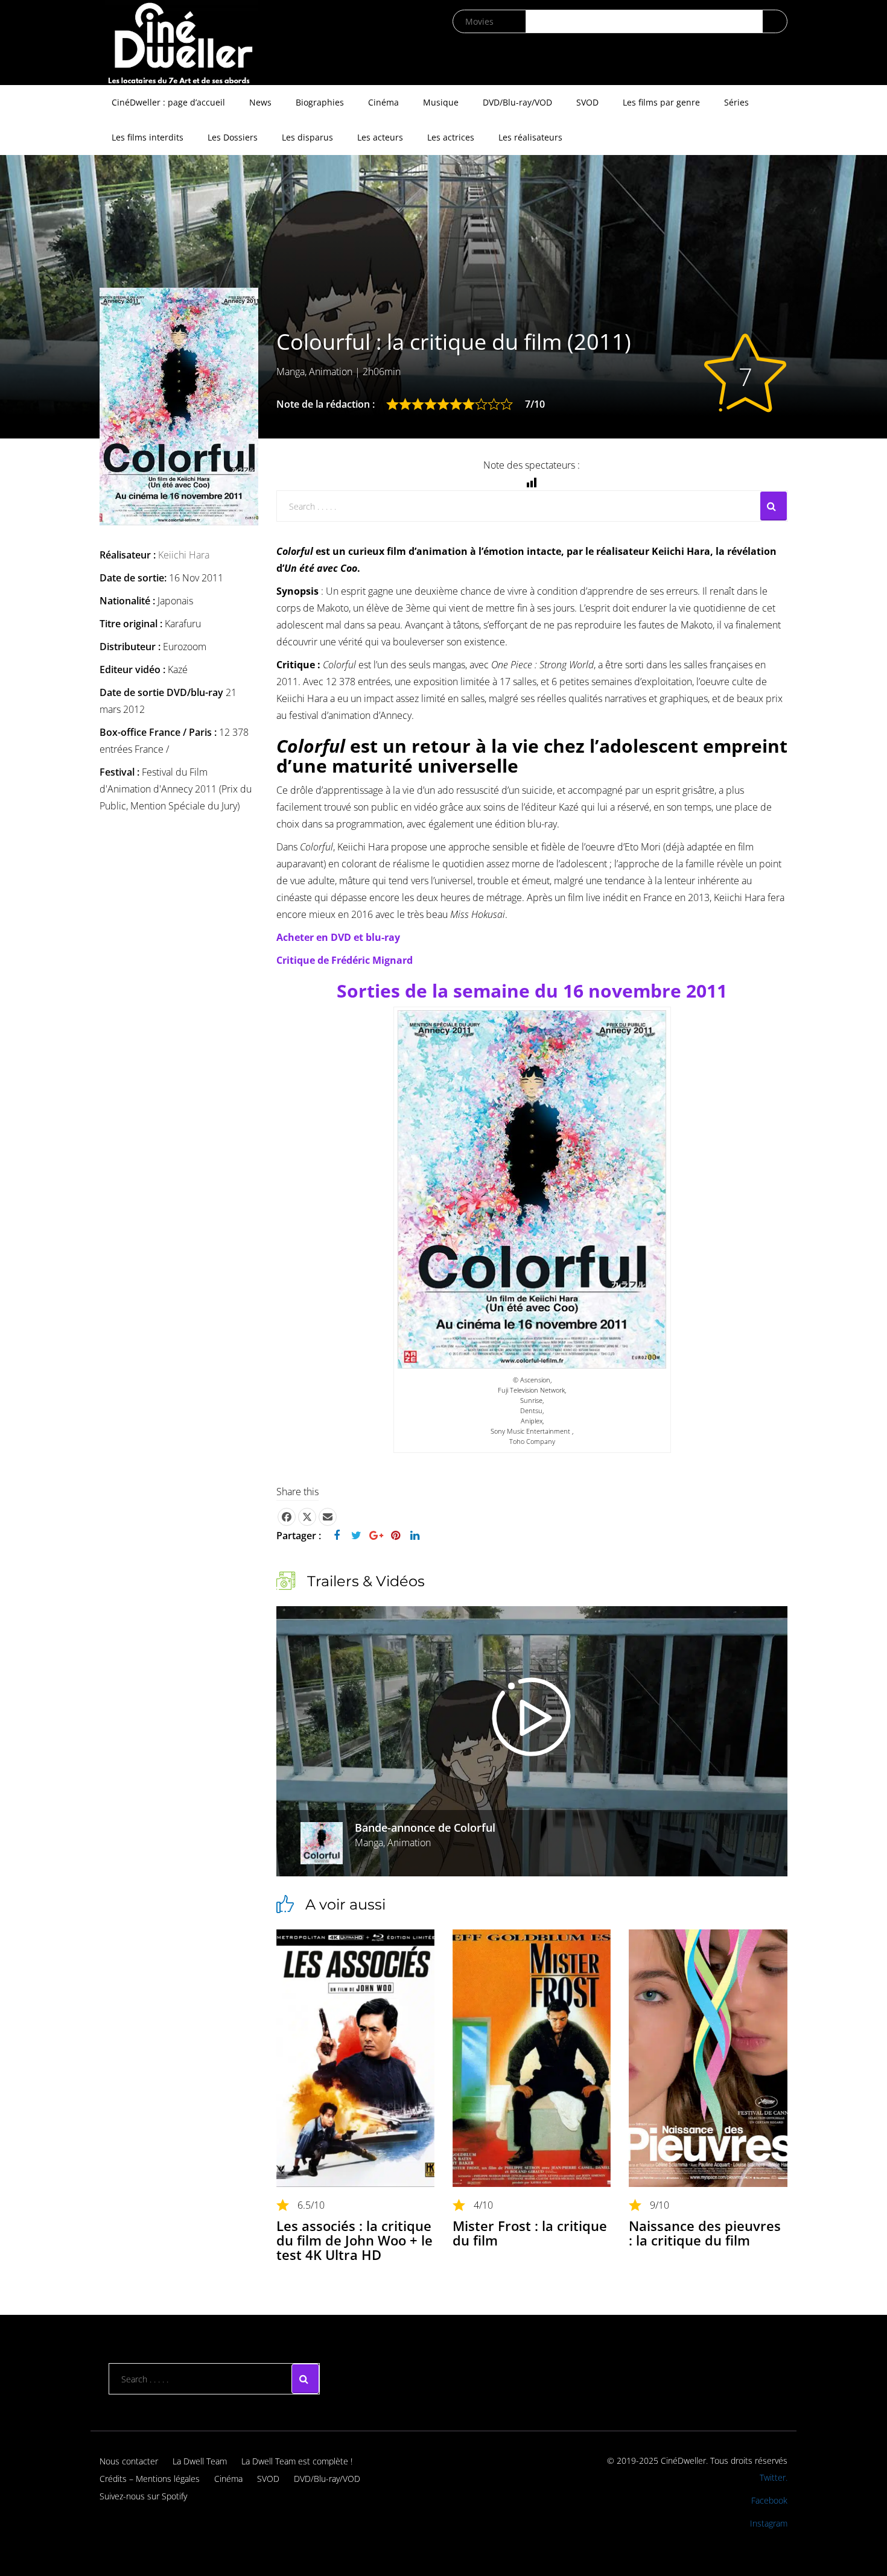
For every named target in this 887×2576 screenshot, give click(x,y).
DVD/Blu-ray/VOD (517, 102)
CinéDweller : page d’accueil (168, 102)
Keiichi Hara (184, 555)
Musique (441, 102)
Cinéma (383, 102)
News (260, 102)
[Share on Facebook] (287, 1517)
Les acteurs (380, 137)
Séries (736, 102)
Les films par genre (661, 102)
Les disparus (307, 137)
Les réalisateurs (530, 137)
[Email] (328, 1517)
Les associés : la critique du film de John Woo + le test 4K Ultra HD (354, 2240)
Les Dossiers (233, 137)
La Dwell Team (200, 2461)
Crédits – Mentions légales (150, 2479)
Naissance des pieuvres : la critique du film (705, 2233)
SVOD (587, 102)
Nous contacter (129, 2461)
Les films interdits (148, 137)
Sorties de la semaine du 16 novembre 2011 (532, 991)
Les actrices (451, 137)
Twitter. (774, 2477)
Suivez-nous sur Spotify (143, 2496)
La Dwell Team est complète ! (297, 2461)
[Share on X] (307, 1517)
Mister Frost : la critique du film (530, 2233)
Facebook (769, 2500)
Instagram (769, 2523)
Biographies (320, 102)
